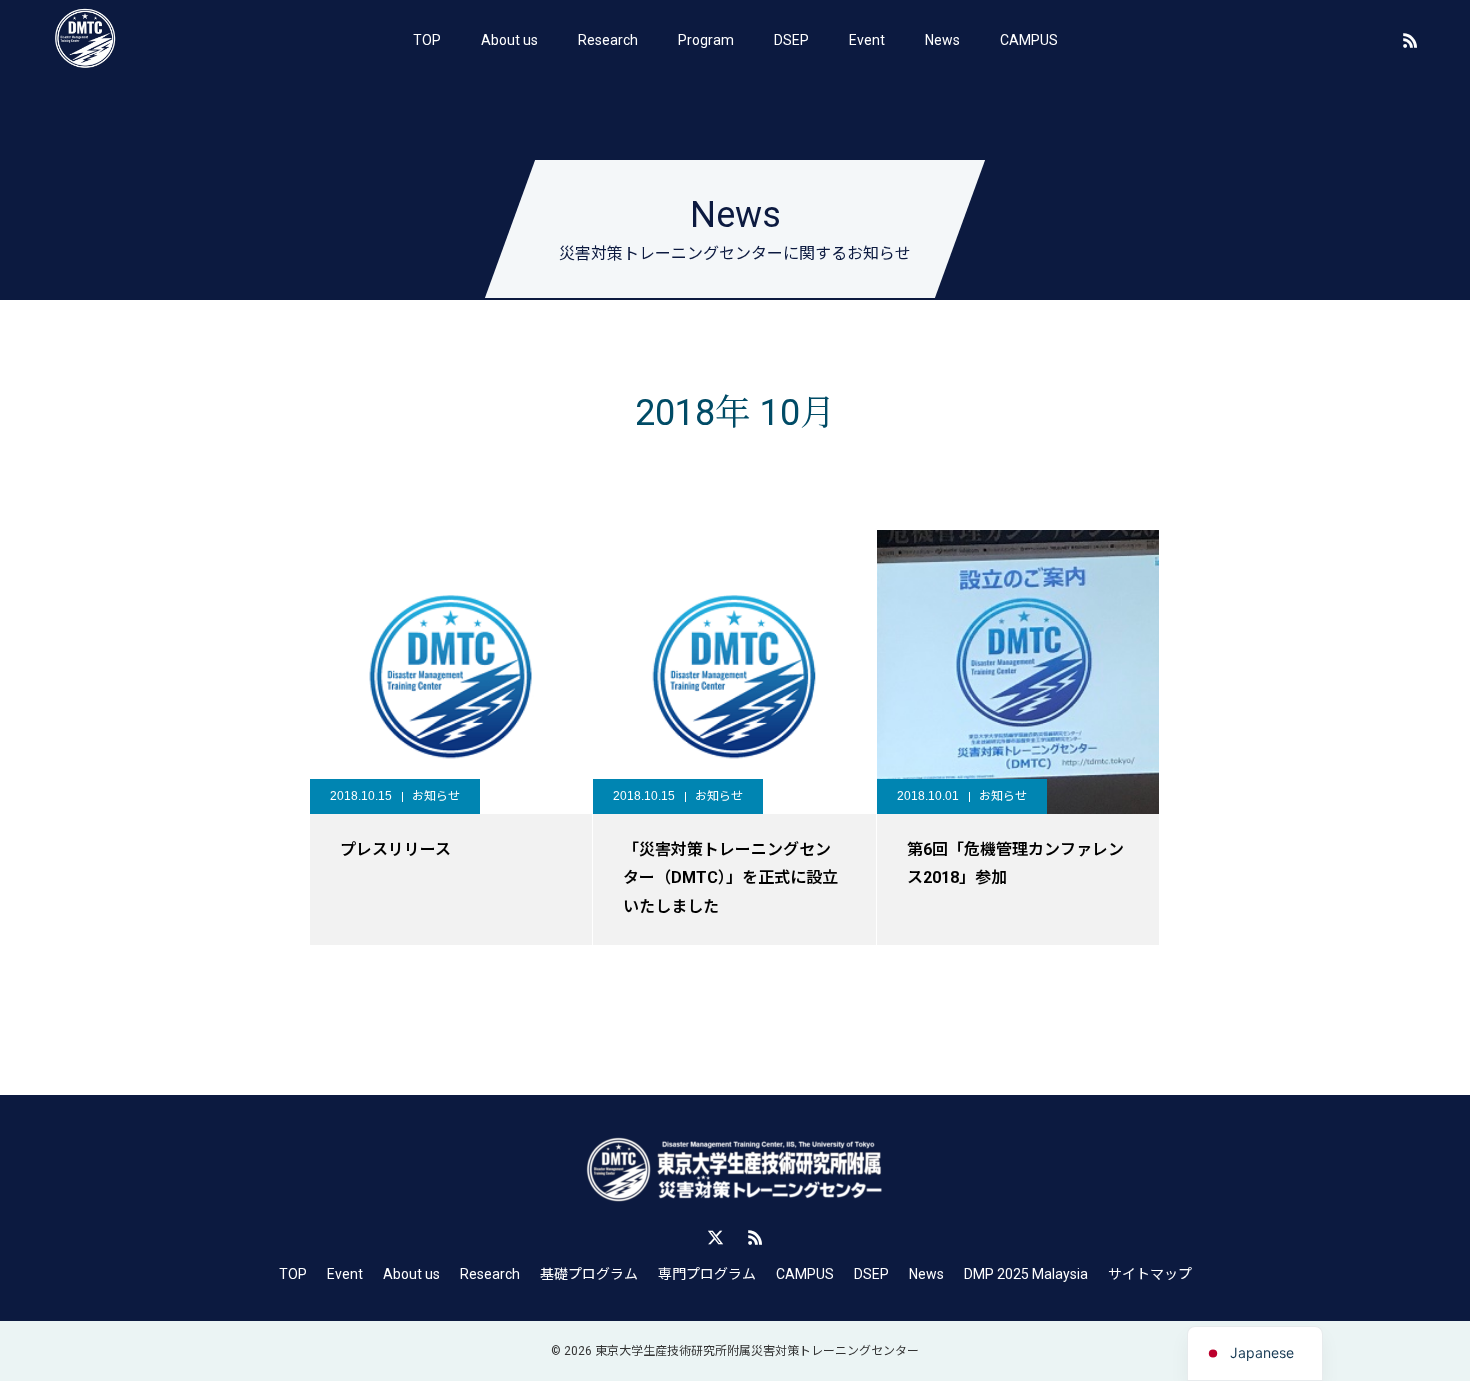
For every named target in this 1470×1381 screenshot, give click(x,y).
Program (706, 40)
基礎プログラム (589, 1274)
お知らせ (436, 796)
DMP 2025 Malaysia (1026, 1274)
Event (867, 40)
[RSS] (1410, 40)
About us (509, 40)
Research (608, 40)
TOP (427, 40)
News (942, 40)
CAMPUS (1029, 40)
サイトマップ (1150, 1274)
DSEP (791, 40)
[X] (715, 1237)
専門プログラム (707, 1274)
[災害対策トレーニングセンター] (85, 40)
